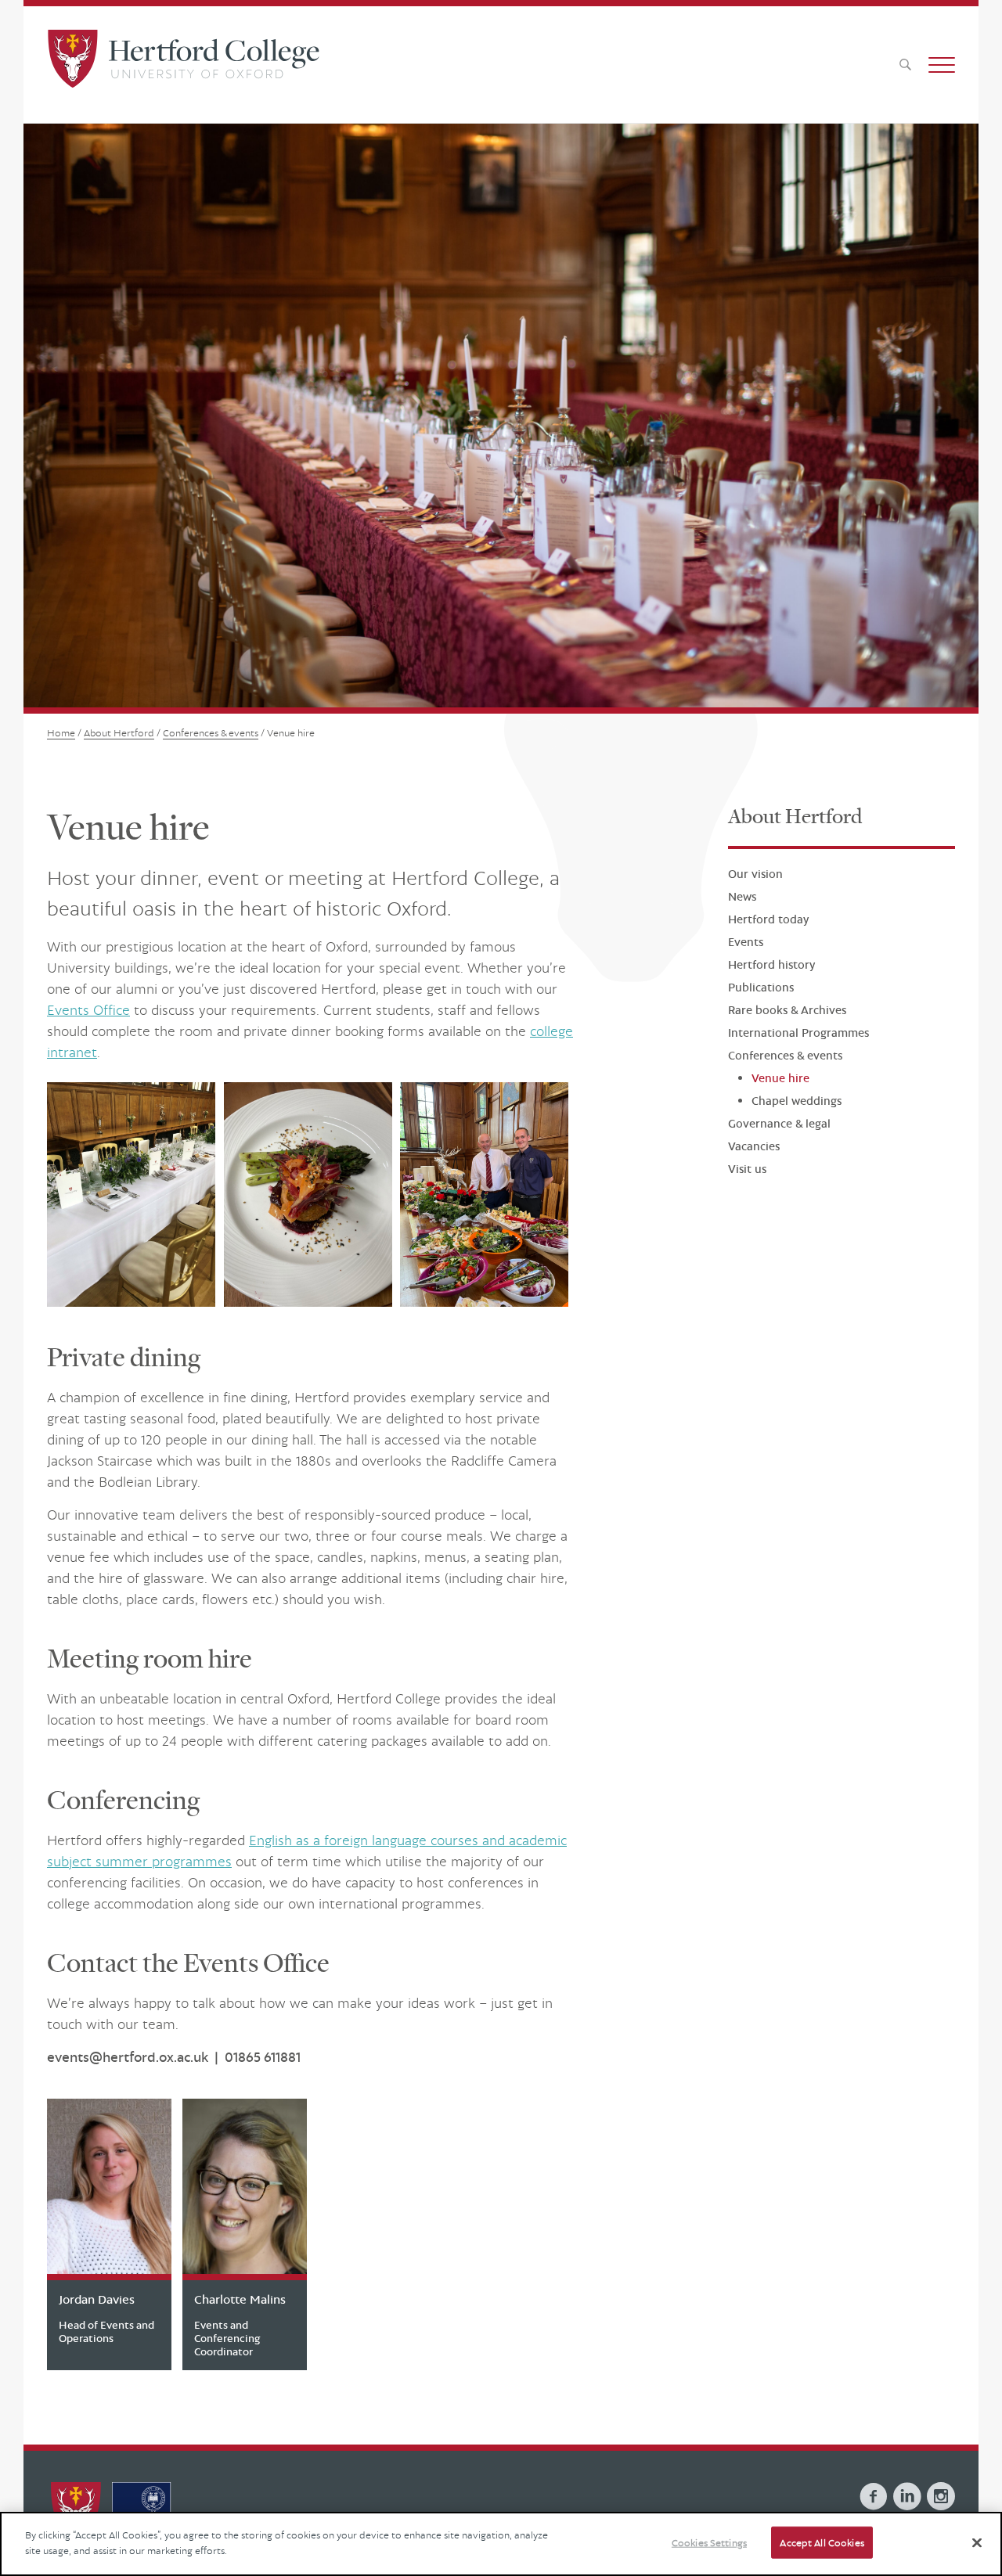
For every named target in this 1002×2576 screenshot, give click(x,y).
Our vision (755, 874)
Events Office (88, 1010)
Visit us (747, 1169)
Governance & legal (779, 1124)
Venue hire (780, 1079)
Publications (761, 988)
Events (746, 943)
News (742, 897)
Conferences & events (785, 1056)
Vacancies (754, 1147)
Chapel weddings (797, 1101)
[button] (942, 65)
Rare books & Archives (787, 1011)
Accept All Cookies (822, 2543)
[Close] (977, 2542)
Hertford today (768, 920)
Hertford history (771, 965)
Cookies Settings (709, 2543)
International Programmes (798, 1033)
